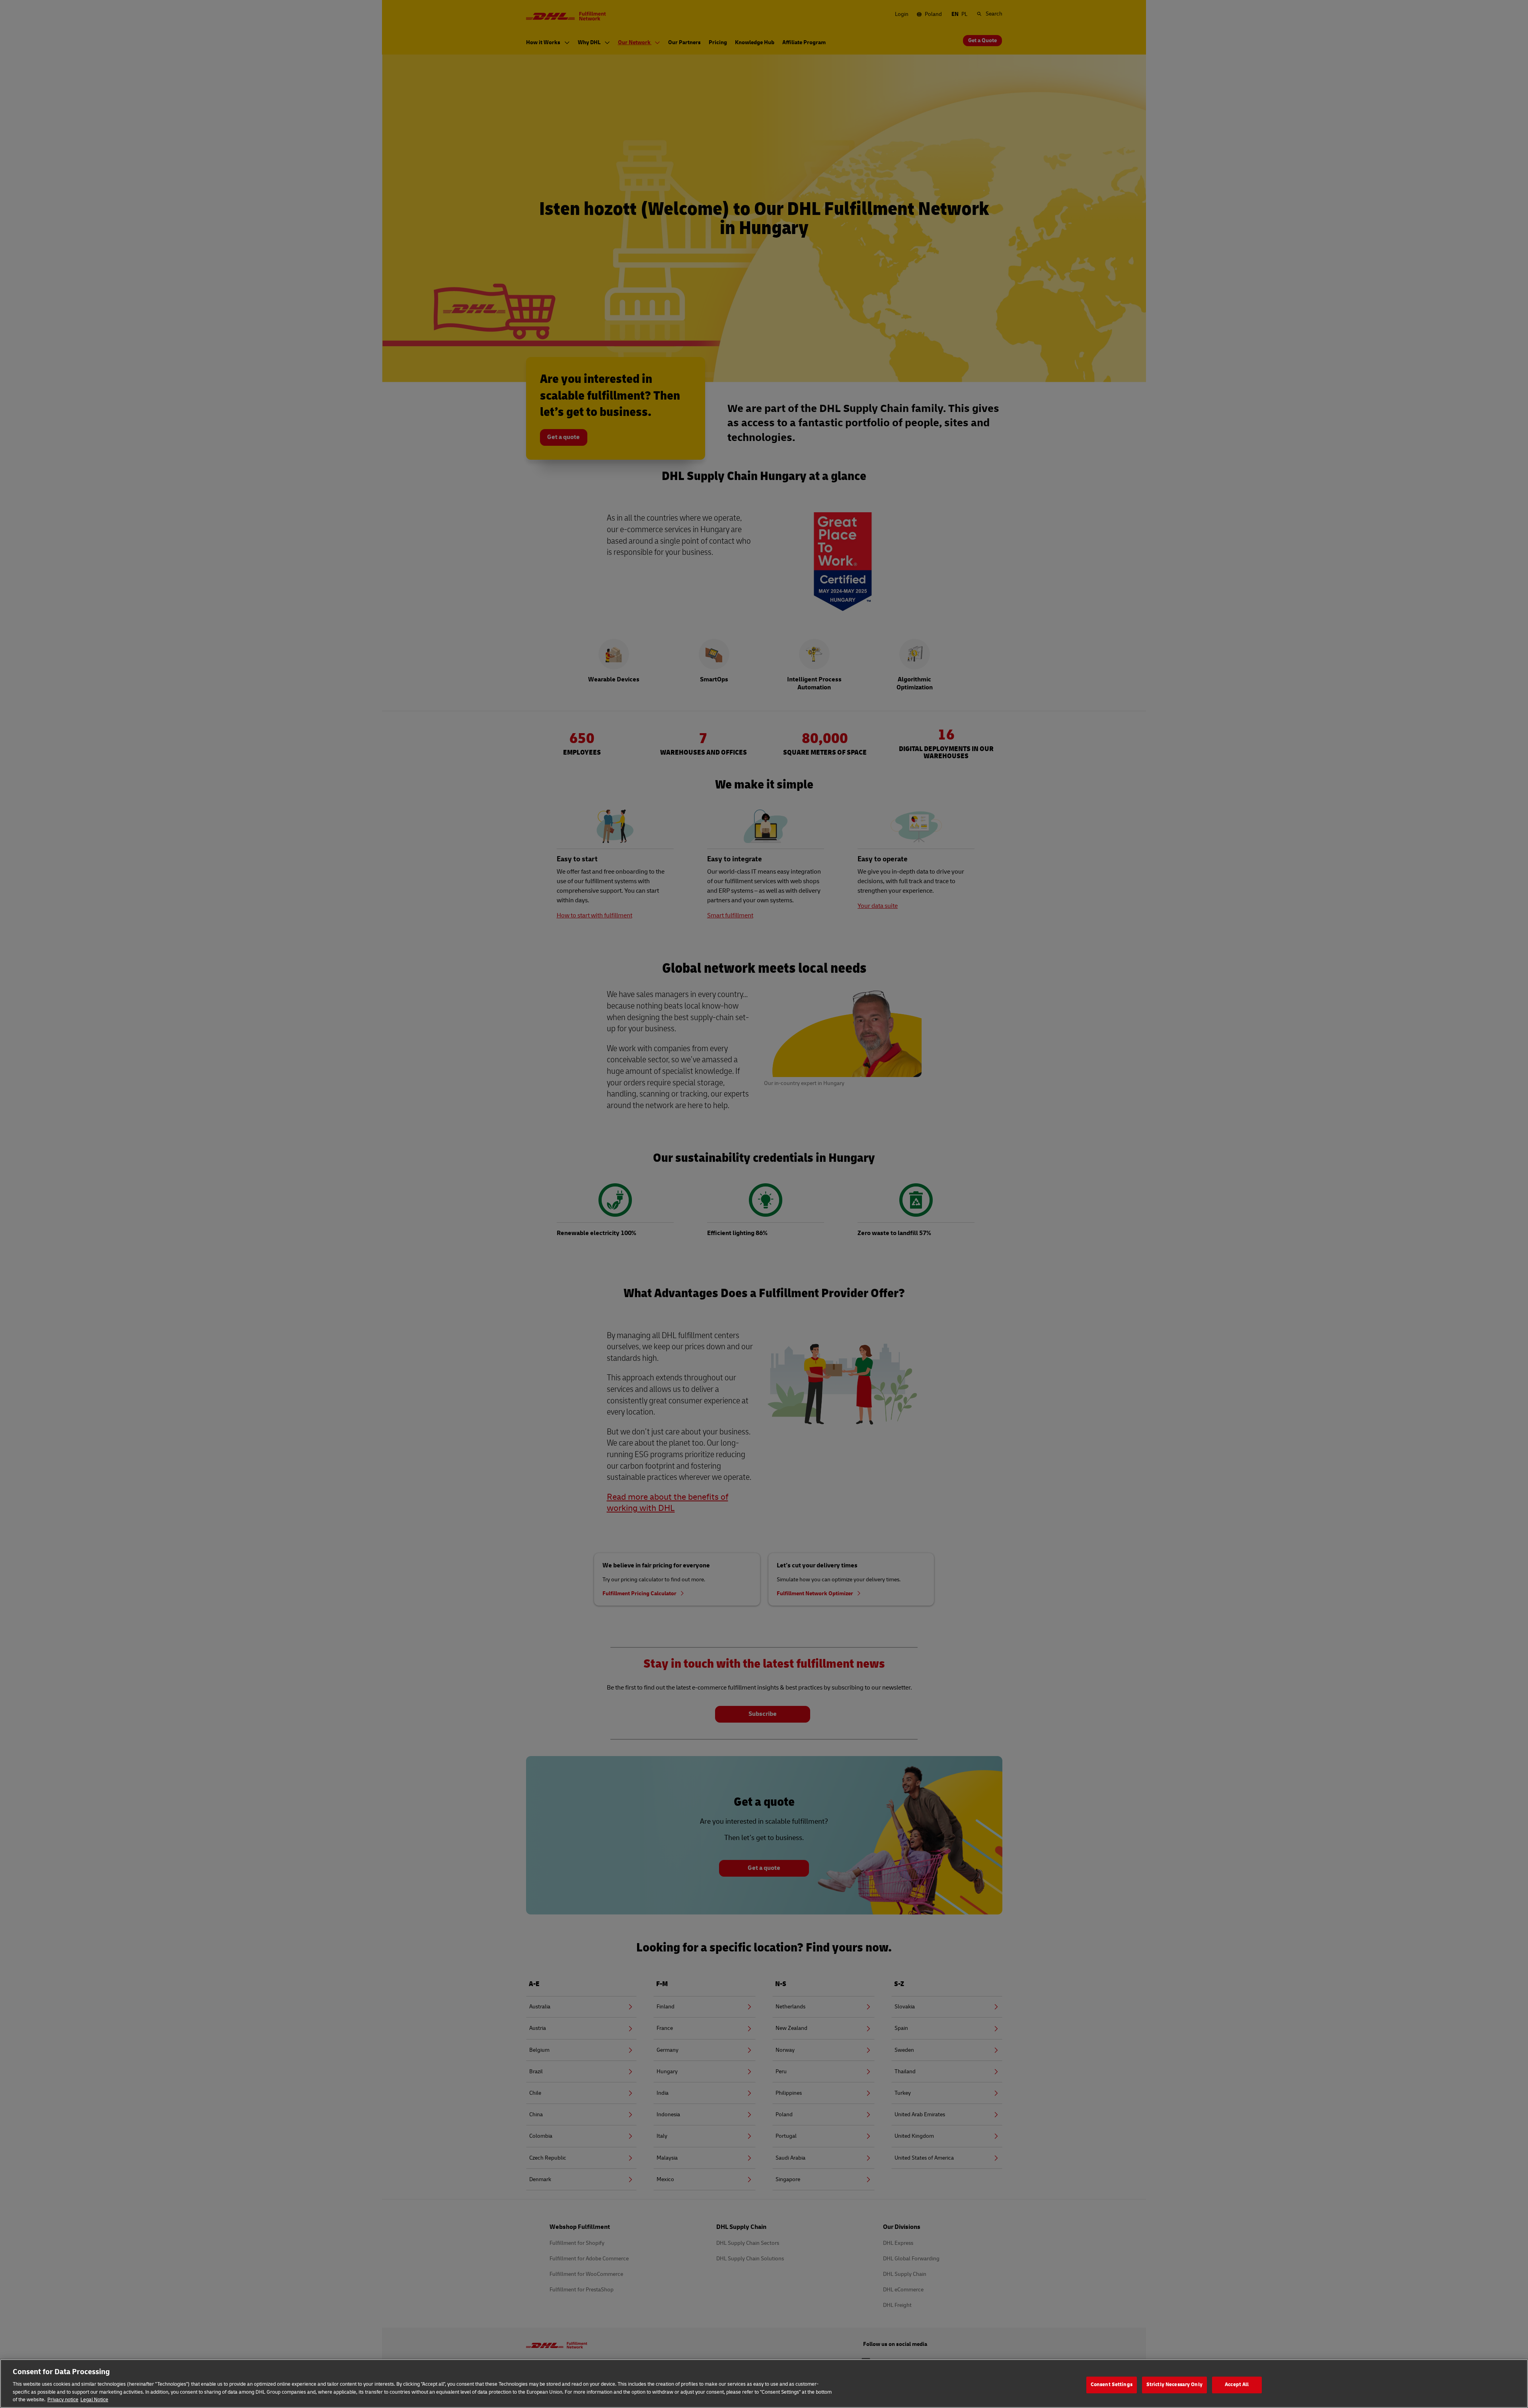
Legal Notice (94, 2400)
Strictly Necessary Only (1174, 2385)
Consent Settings (1112, 2385)
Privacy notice (63, 2400)
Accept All (1237, 2385)
